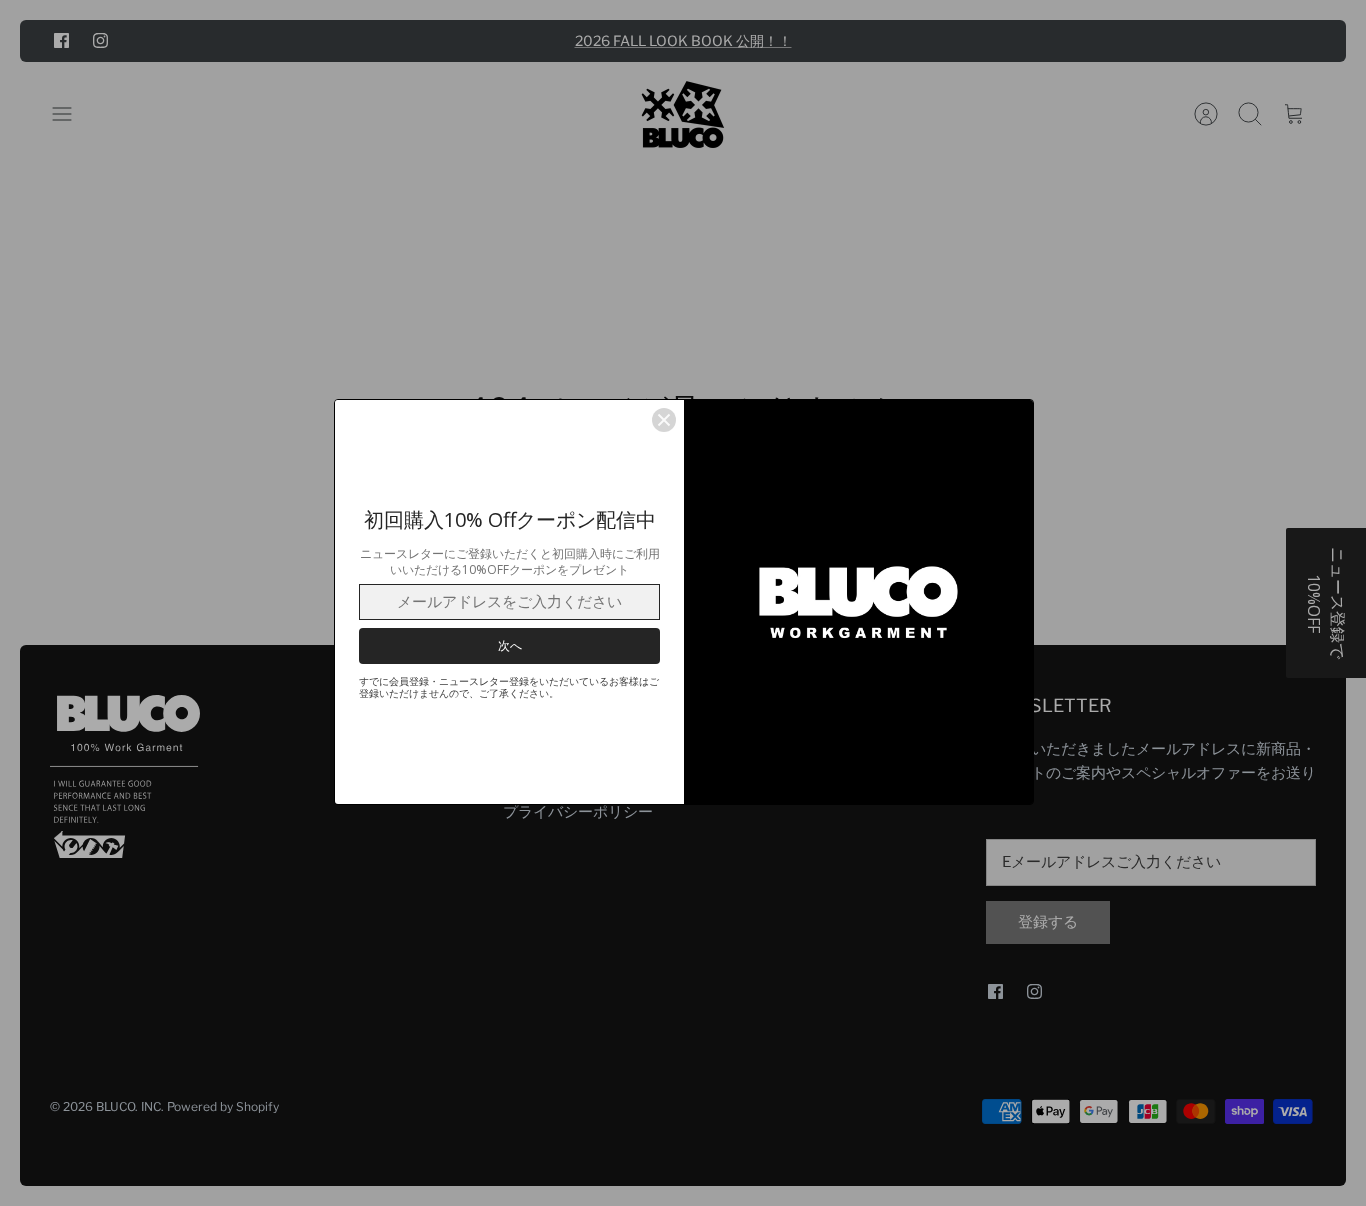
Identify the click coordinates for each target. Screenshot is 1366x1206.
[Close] (664, 420)
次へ (510, 645)
